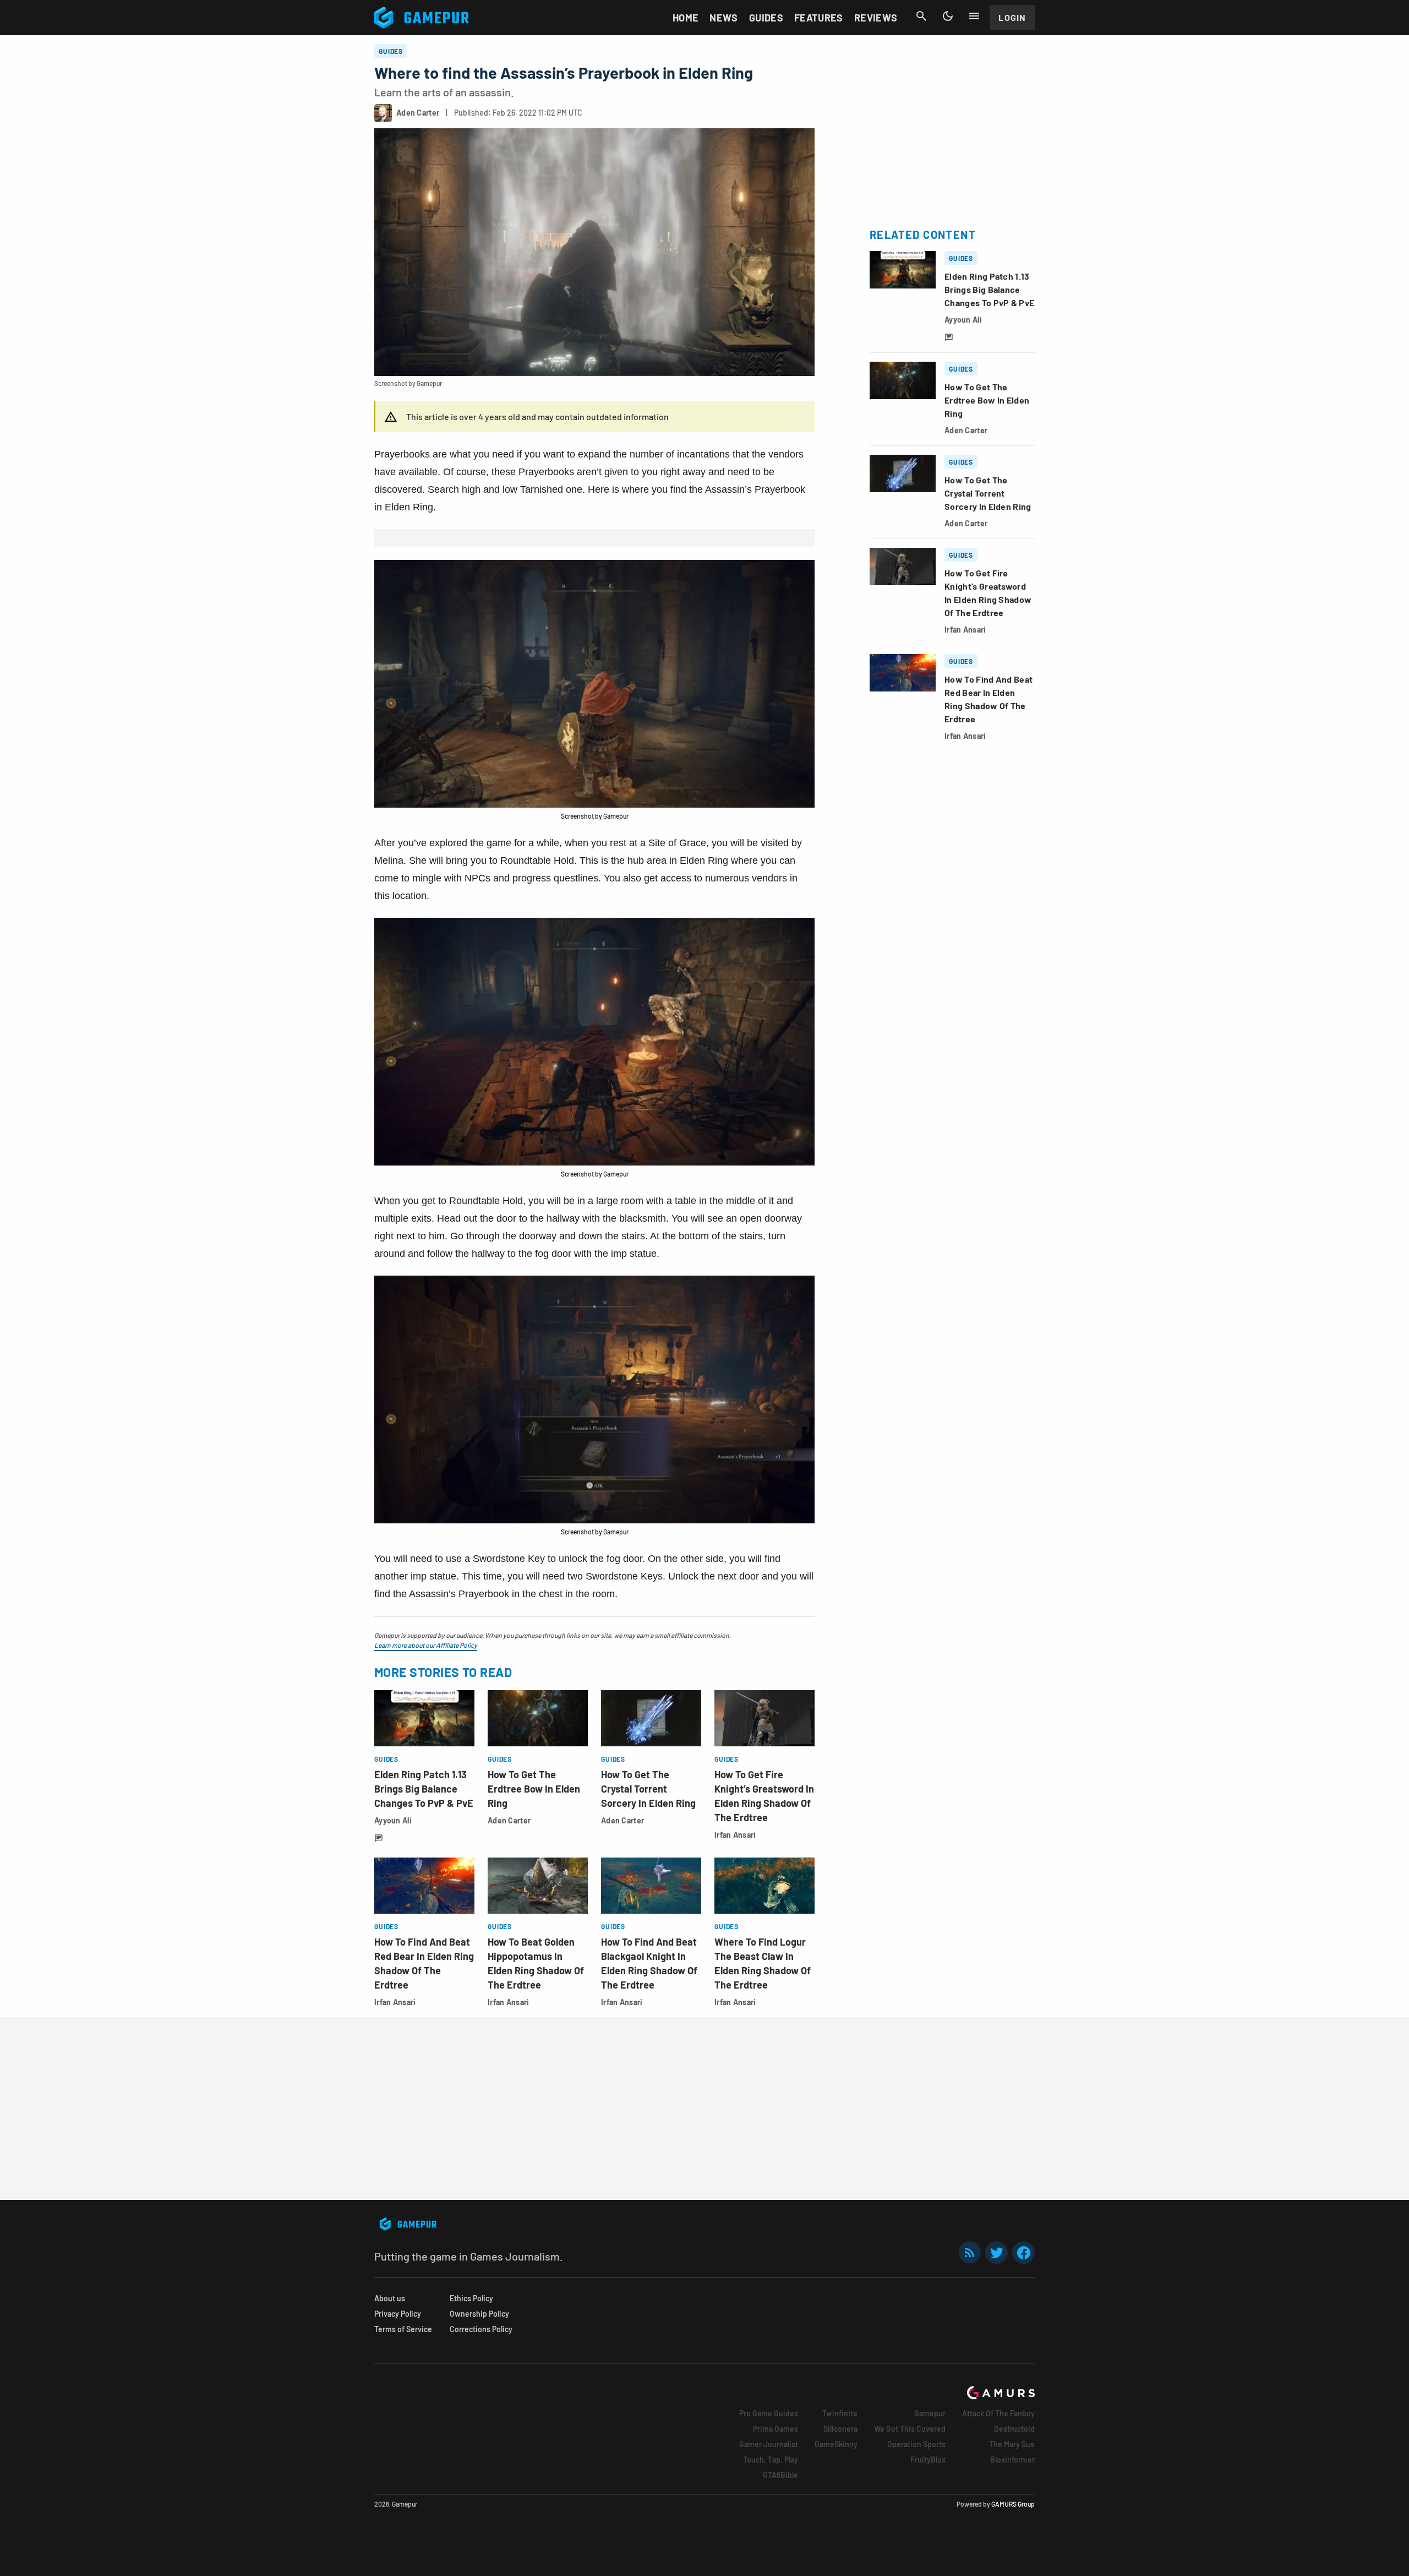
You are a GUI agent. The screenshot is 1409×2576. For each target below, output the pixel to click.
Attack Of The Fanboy (998, 2413)
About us (390, 2298)
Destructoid (1014, 2429)
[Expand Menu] (974, 16)
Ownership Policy (479, 2314)
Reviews (876, 18)
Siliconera (840, 2429)
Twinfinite (840, 2413)
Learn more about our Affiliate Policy (426, 1645)
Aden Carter (509, 1820)
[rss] (970, 2253)
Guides (766, 18)
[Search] (921, 16)
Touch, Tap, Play (771, 2460)
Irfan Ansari (735, 1835)
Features (819, 18)
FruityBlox (928, 2460)
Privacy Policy (398, 2314)
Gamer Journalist (769, 2444)
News (723, 18)
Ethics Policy (471, 2298)
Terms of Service (403, 2329)
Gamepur (930, 2413)
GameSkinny (836, 2444)
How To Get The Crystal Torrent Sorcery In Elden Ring (648, 1789)
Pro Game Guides (769, 2413)
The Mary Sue (1012, 2444)
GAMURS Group (1013, 2504)
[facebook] (1023, 2253)
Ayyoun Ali (393, 1820)
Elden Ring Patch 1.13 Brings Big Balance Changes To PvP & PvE (424, 1789)
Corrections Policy (481, 2329)
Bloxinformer (1012, 2460)
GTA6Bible (780, 2475)
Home (686, 18)
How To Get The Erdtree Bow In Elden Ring (534, 1789)
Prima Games (776, 2429)
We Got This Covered (910, 2429)
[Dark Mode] (948, 16)
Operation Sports (916, 2444)
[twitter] (997, 2253)
